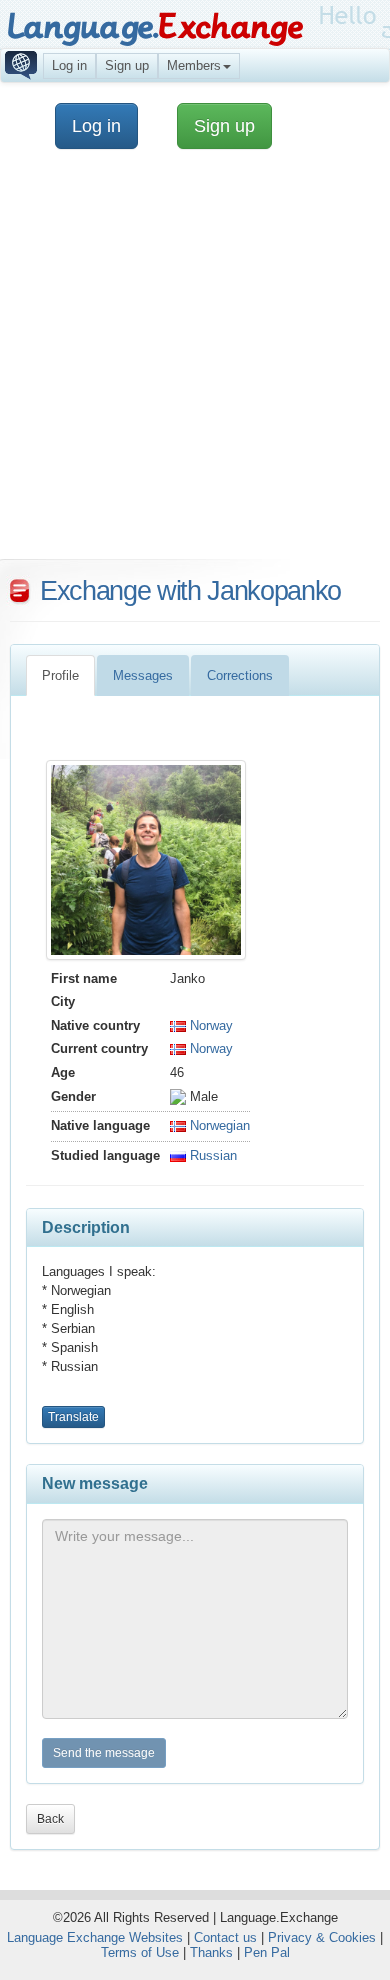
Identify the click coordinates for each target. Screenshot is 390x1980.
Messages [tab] (143, 675)
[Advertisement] (195, 364)
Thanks (211, 1952)
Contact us (225, 1937)
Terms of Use (140, 1952)
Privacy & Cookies (322, 1937)
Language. (154, 27)
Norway (209, 1025)
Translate (73, 1417)
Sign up (127, 65)
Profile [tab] (60, 675)
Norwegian (218, 1125)
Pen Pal (267, 1952)
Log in (69, 65)
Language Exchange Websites (95, 1937)
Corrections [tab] (240, 675)
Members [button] (194, 65)
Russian (211, 1155)
